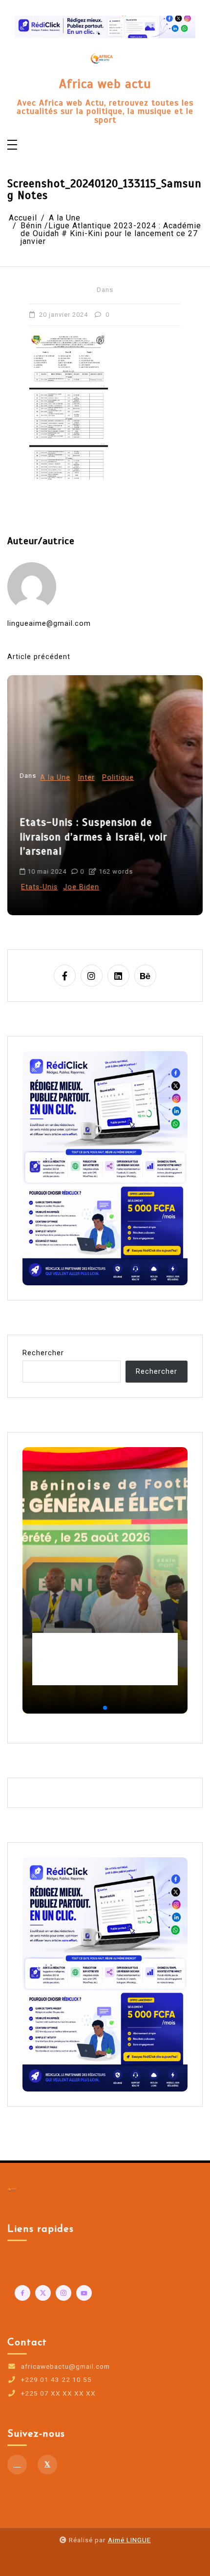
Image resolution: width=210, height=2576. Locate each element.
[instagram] (92, 976)
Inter (86, 778)
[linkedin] (118, 976)
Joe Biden (81, 887)
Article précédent (39, 657)
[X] (47, 2465)
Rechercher (43, 1353)
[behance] (145, 976)
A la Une (55, 778)
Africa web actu (105, 84)
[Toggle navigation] (12, 145)
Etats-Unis (39, 887)
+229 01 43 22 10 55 (56, 2380)
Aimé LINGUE (129, 2540)
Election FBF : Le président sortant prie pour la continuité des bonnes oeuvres (101, 1659)
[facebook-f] (65, 976)
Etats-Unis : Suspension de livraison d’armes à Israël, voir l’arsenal (93, 837)
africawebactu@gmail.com (65, 2367)
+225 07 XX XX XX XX (58, 2394)
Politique (118, 778)
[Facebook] (17, 2465)
